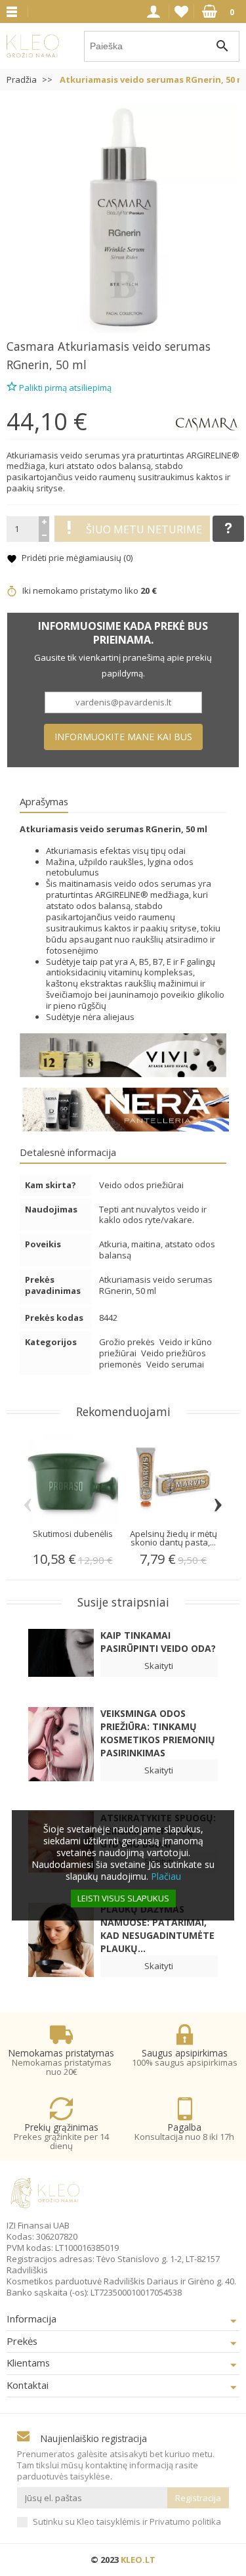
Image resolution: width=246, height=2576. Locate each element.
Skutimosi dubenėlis (73, 1534)
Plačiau (166, 1876)
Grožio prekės (128, 1342)
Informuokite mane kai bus (123, 737)
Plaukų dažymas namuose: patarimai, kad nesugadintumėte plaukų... (157, 1929)
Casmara (31, 346)
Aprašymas (44, 801)
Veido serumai (175, 1364)
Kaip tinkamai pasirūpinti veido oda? (158, 1642)
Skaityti (159, 1666)
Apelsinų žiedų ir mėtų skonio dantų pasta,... (174, 1538)
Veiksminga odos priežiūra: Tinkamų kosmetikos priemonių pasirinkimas (158, 1733)
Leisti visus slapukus (123, 1898)
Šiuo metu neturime (144, 529)
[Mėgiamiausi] (181, 12)
